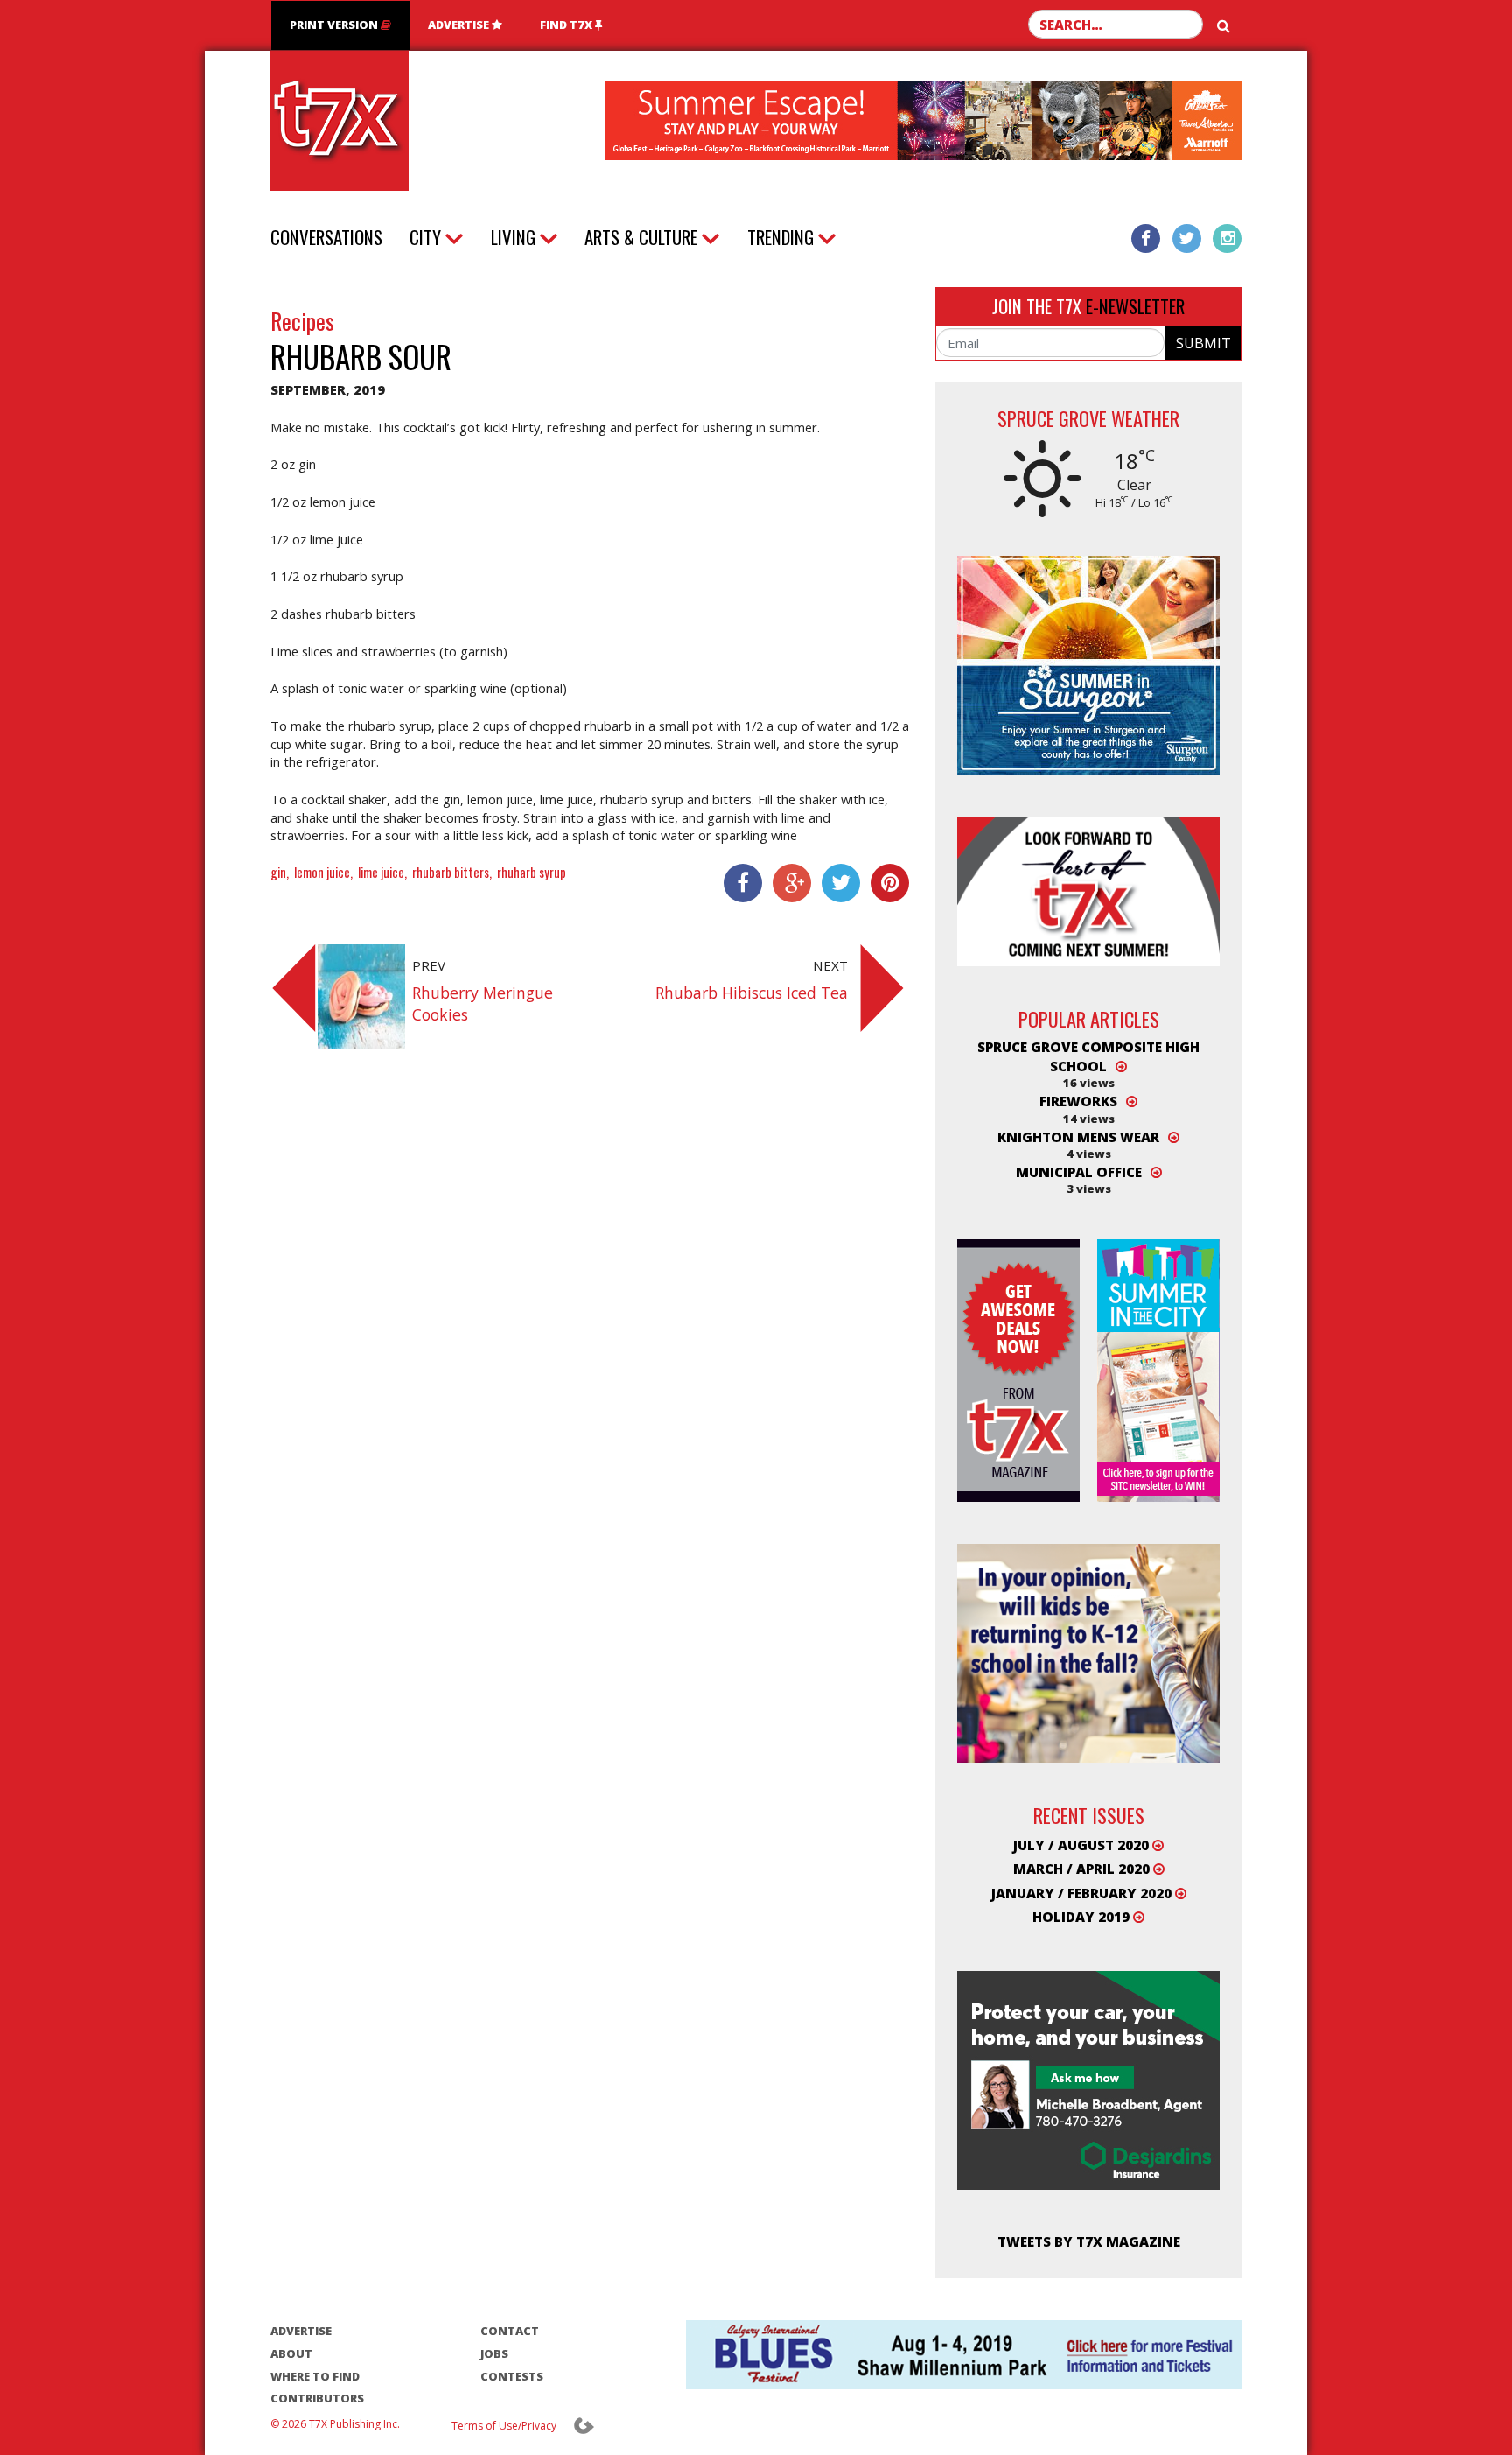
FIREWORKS (1078, 1101)
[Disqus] (590, 1309)
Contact (510, 2331)
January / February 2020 (1083, 1893)
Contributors (317, 2398)
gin (278, 872)
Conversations (326, 237)
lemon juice (322, 872)
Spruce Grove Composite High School (1088, 1056)
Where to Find (315, 2376)
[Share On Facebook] (738, 883)
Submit (1204, 343)
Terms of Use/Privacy (504, 2426)
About (291, 2353)
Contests (512, 2376)
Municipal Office (1079, 1172)
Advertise (460, 25)
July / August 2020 (1083, 1845)
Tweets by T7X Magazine (1089, 2241)
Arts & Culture (641, 237)
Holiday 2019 (1083, 1917)
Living (513, 237)
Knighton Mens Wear (1078, 1137)
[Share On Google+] (787, 883)
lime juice (381, 872)
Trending (780, 237)
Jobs (494, 2353)
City (425, 237)
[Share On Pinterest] (885, 883)
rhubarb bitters (451, 872)
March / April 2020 (1083, 1869)
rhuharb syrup (532, 872)
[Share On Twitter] (836, 883)
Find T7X (567, 25)
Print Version (335, 25)
